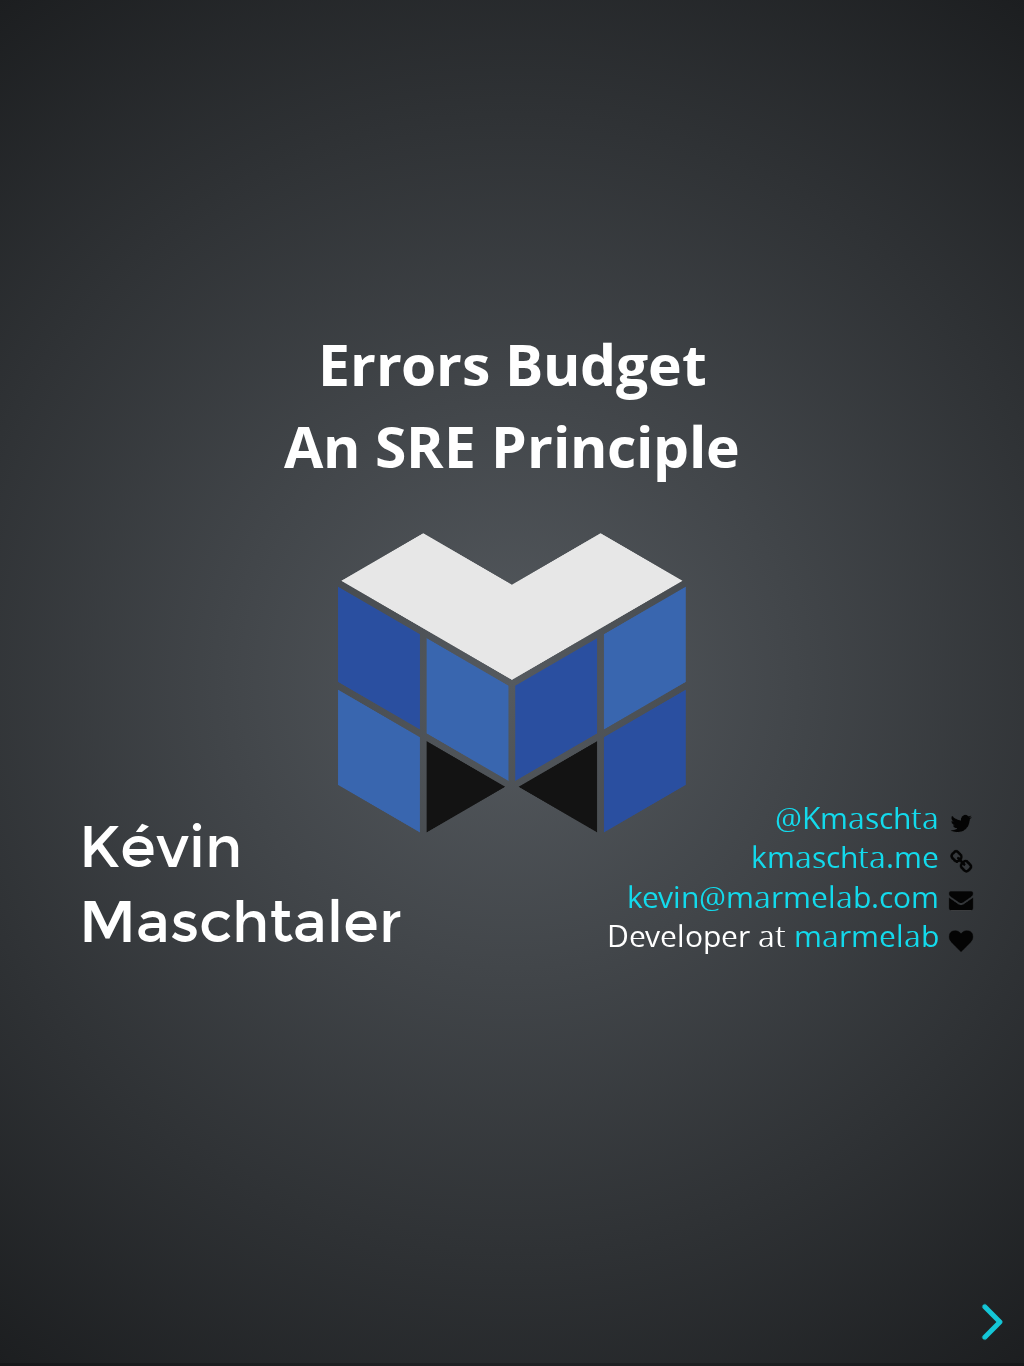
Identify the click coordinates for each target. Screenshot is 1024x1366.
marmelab (866, 935)
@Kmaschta (857, 817)
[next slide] (987, 1322)
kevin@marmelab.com (783, 896)
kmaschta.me (845, 856)
